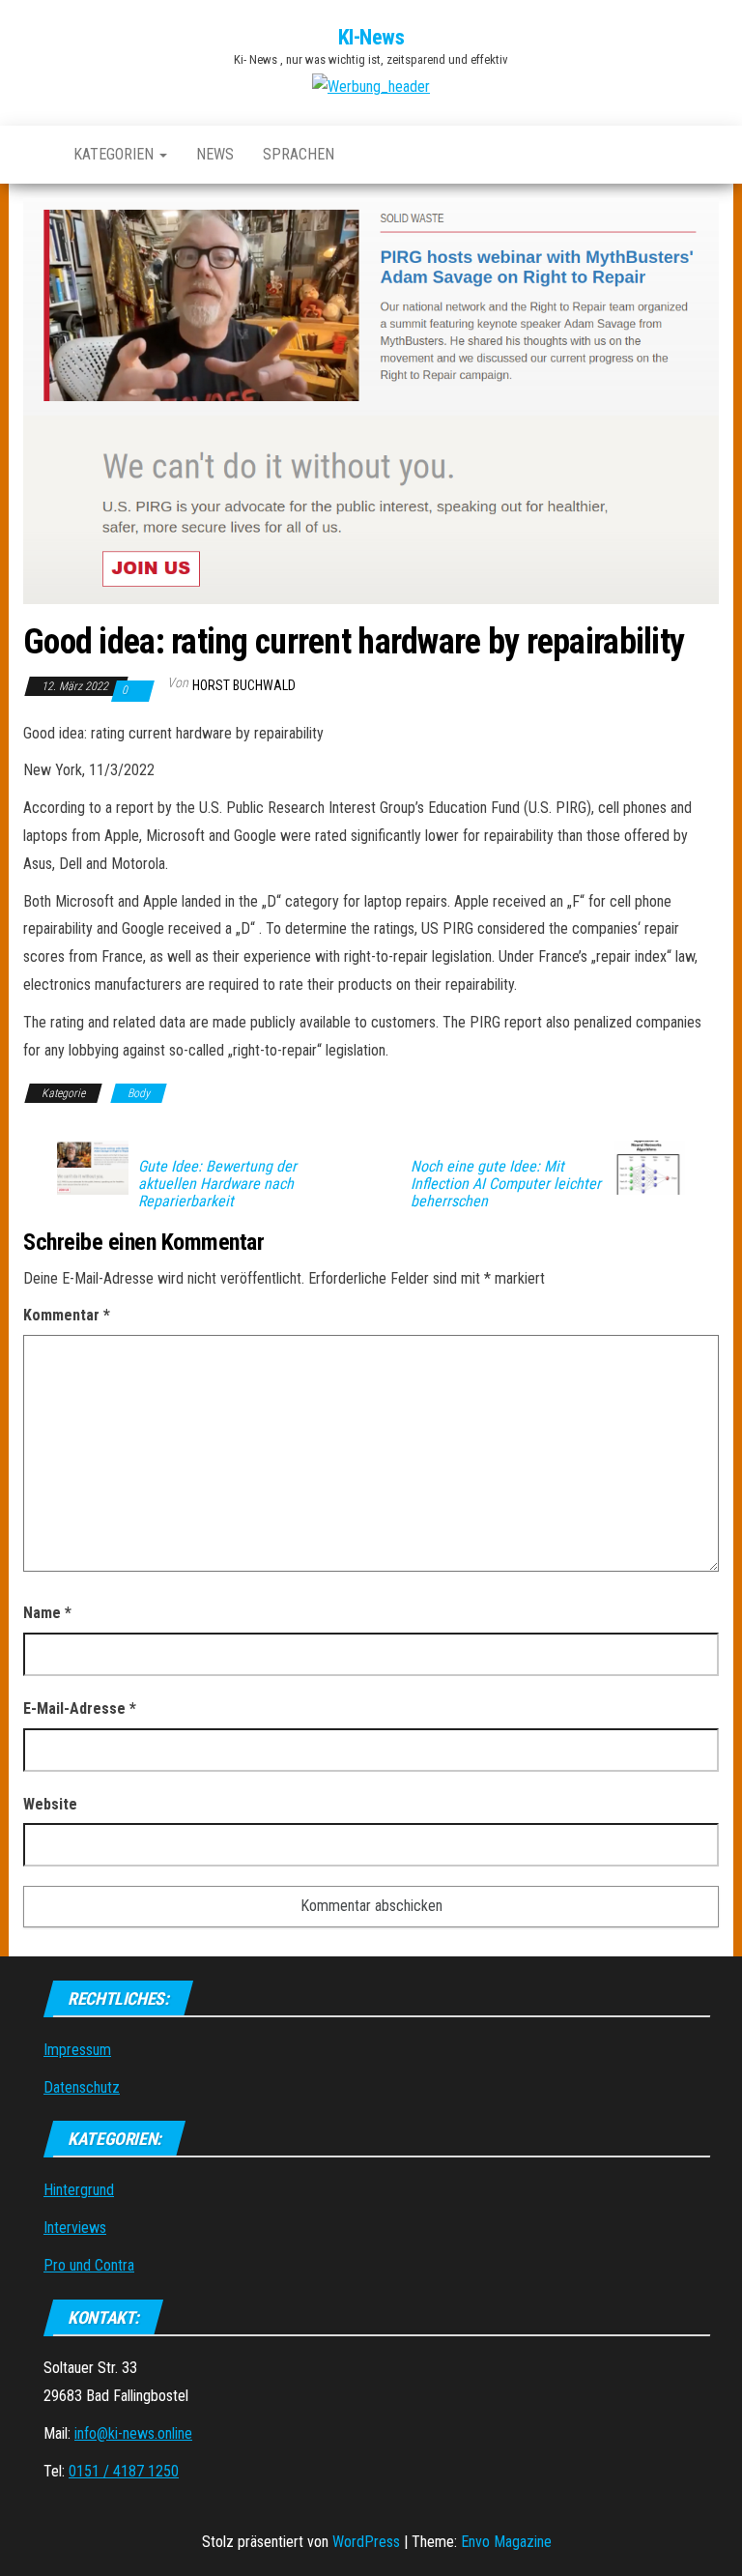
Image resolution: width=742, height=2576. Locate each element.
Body (139, 1093)
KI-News (371, 37)
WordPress (366, 2542)
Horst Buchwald (244, 685)
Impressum (77, 2050)
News (215, 154)
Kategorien (115, 154)
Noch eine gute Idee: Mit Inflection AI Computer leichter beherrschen (506, 1184)
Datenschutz (82, 2087)
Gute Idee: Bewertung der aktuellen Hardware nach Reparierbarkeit (217, 1184)
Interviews (75, 2228)
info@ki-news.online (133, 2433)
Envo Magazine (506, 2542)
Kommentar (67, 1315)
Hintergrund (79, 2190)
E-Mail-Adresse (80, 1708)
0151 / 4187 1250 (124, 2471)
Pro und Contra (89, 2265)
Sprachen (299, 154)
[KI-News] (34, 155)
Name (47, 1613)
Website (50, 1804)
